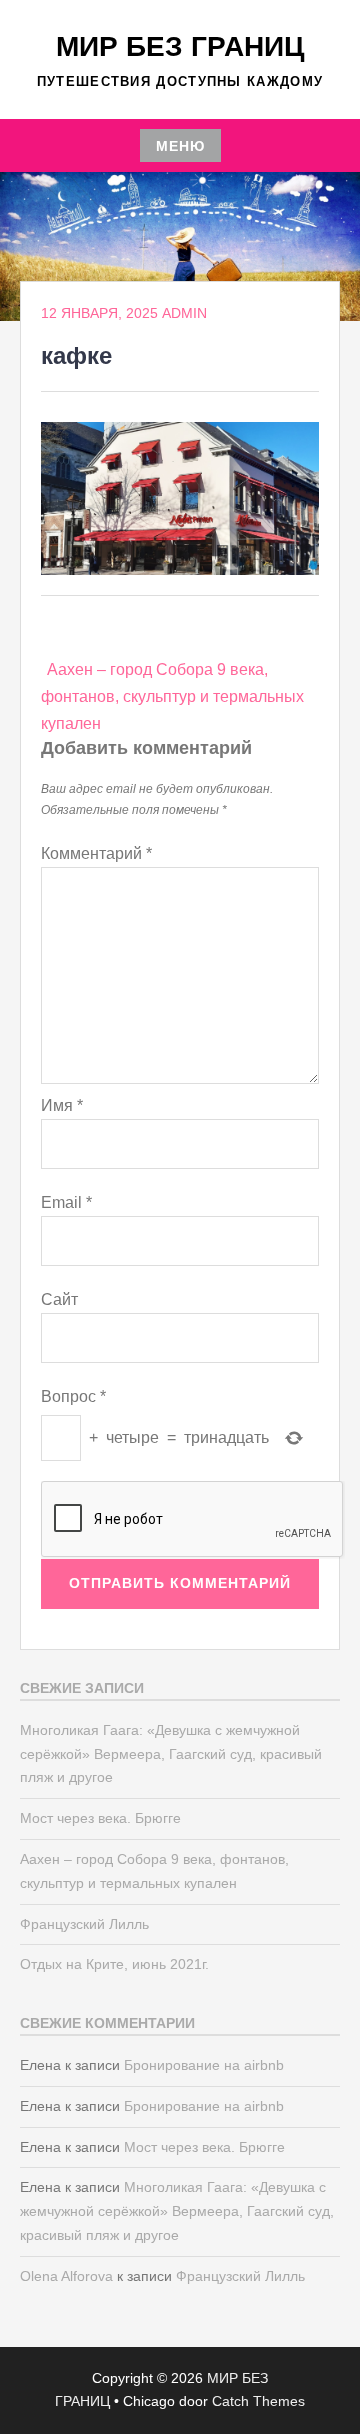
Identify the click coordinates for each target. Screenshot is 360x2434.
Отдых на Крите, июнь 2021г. (114, 1964)
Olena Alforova (66, 2276)
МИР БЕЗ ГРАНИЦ (180, 46)
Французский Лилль (84, 1924)
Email (66, 1202)
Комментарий (96, 853)
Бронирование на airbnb (204, 2065)
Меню (180, 146)
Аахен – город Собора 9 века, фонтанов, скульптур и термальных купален (172, 696)
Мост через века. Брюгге (100, 1818)
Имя (62, 1105)
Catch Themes (258, 2401)
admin (184, 313)
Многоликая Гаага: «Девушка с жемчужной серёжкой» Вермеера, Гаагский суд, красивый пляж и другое (171, 1754)
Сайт (59, 1299)
